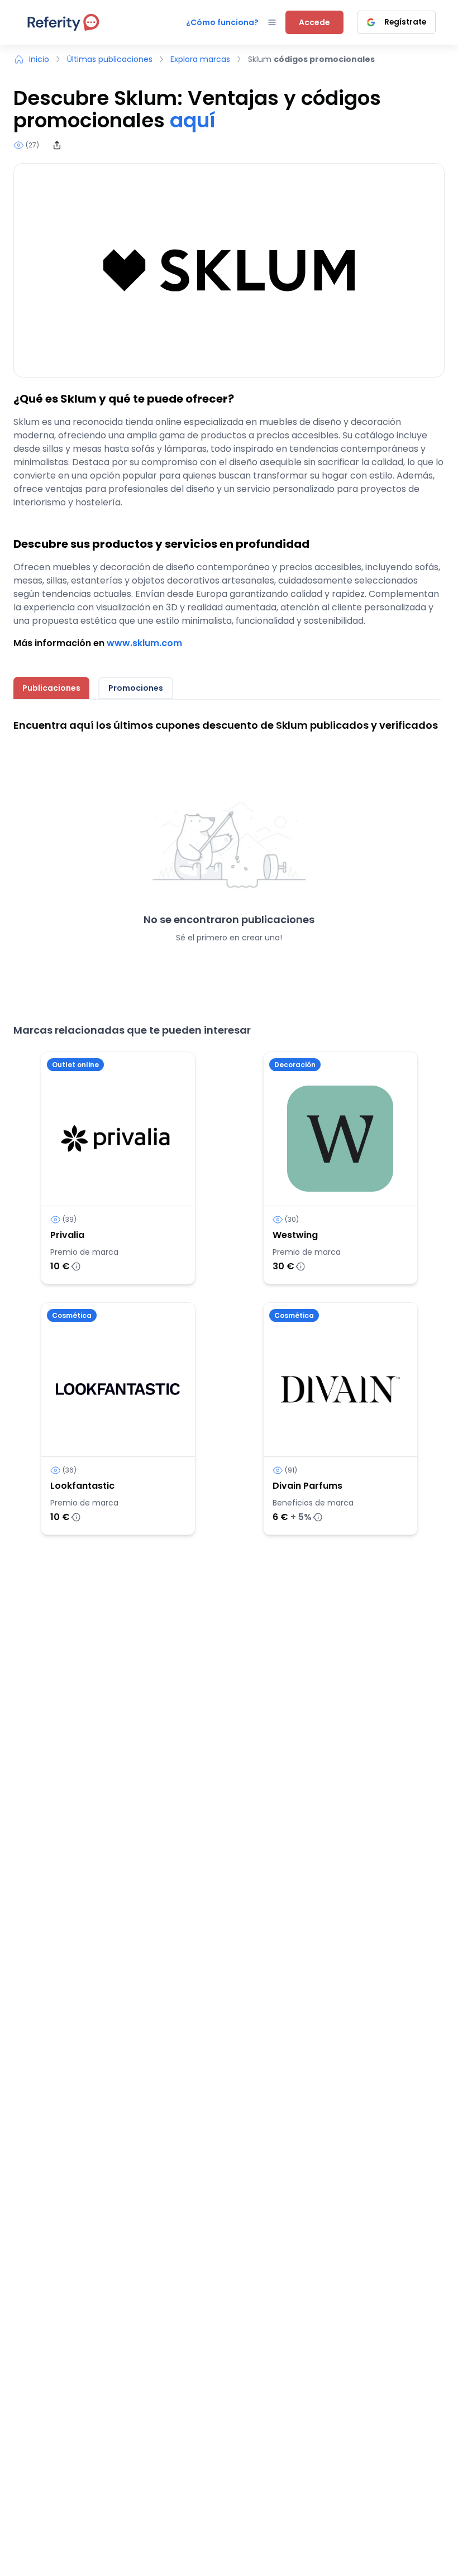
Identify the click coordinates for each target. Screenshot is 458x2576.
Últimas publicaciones (110, 59)
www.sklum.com (144, 643)
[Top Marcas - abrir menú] (272, 22)
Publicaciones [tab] (51, 688)
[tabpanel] (229, 850)
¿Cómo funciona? (222, 22)
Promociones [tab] (136, 688)
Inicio (39, 59)
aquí (193, 120)
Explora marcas (200, 59)
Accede (314, 22)
